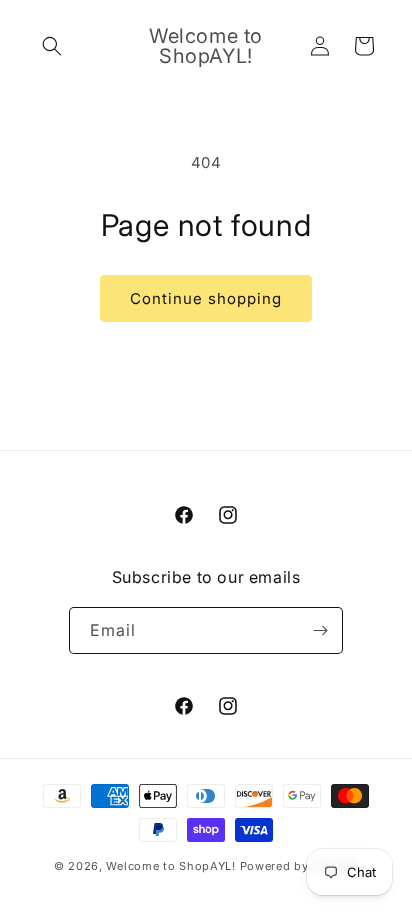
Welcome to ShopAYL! (170, 866)
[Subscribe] (320, 630)
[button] (52, 46)
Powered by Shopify (299, 866)
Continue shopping (206, 298)
